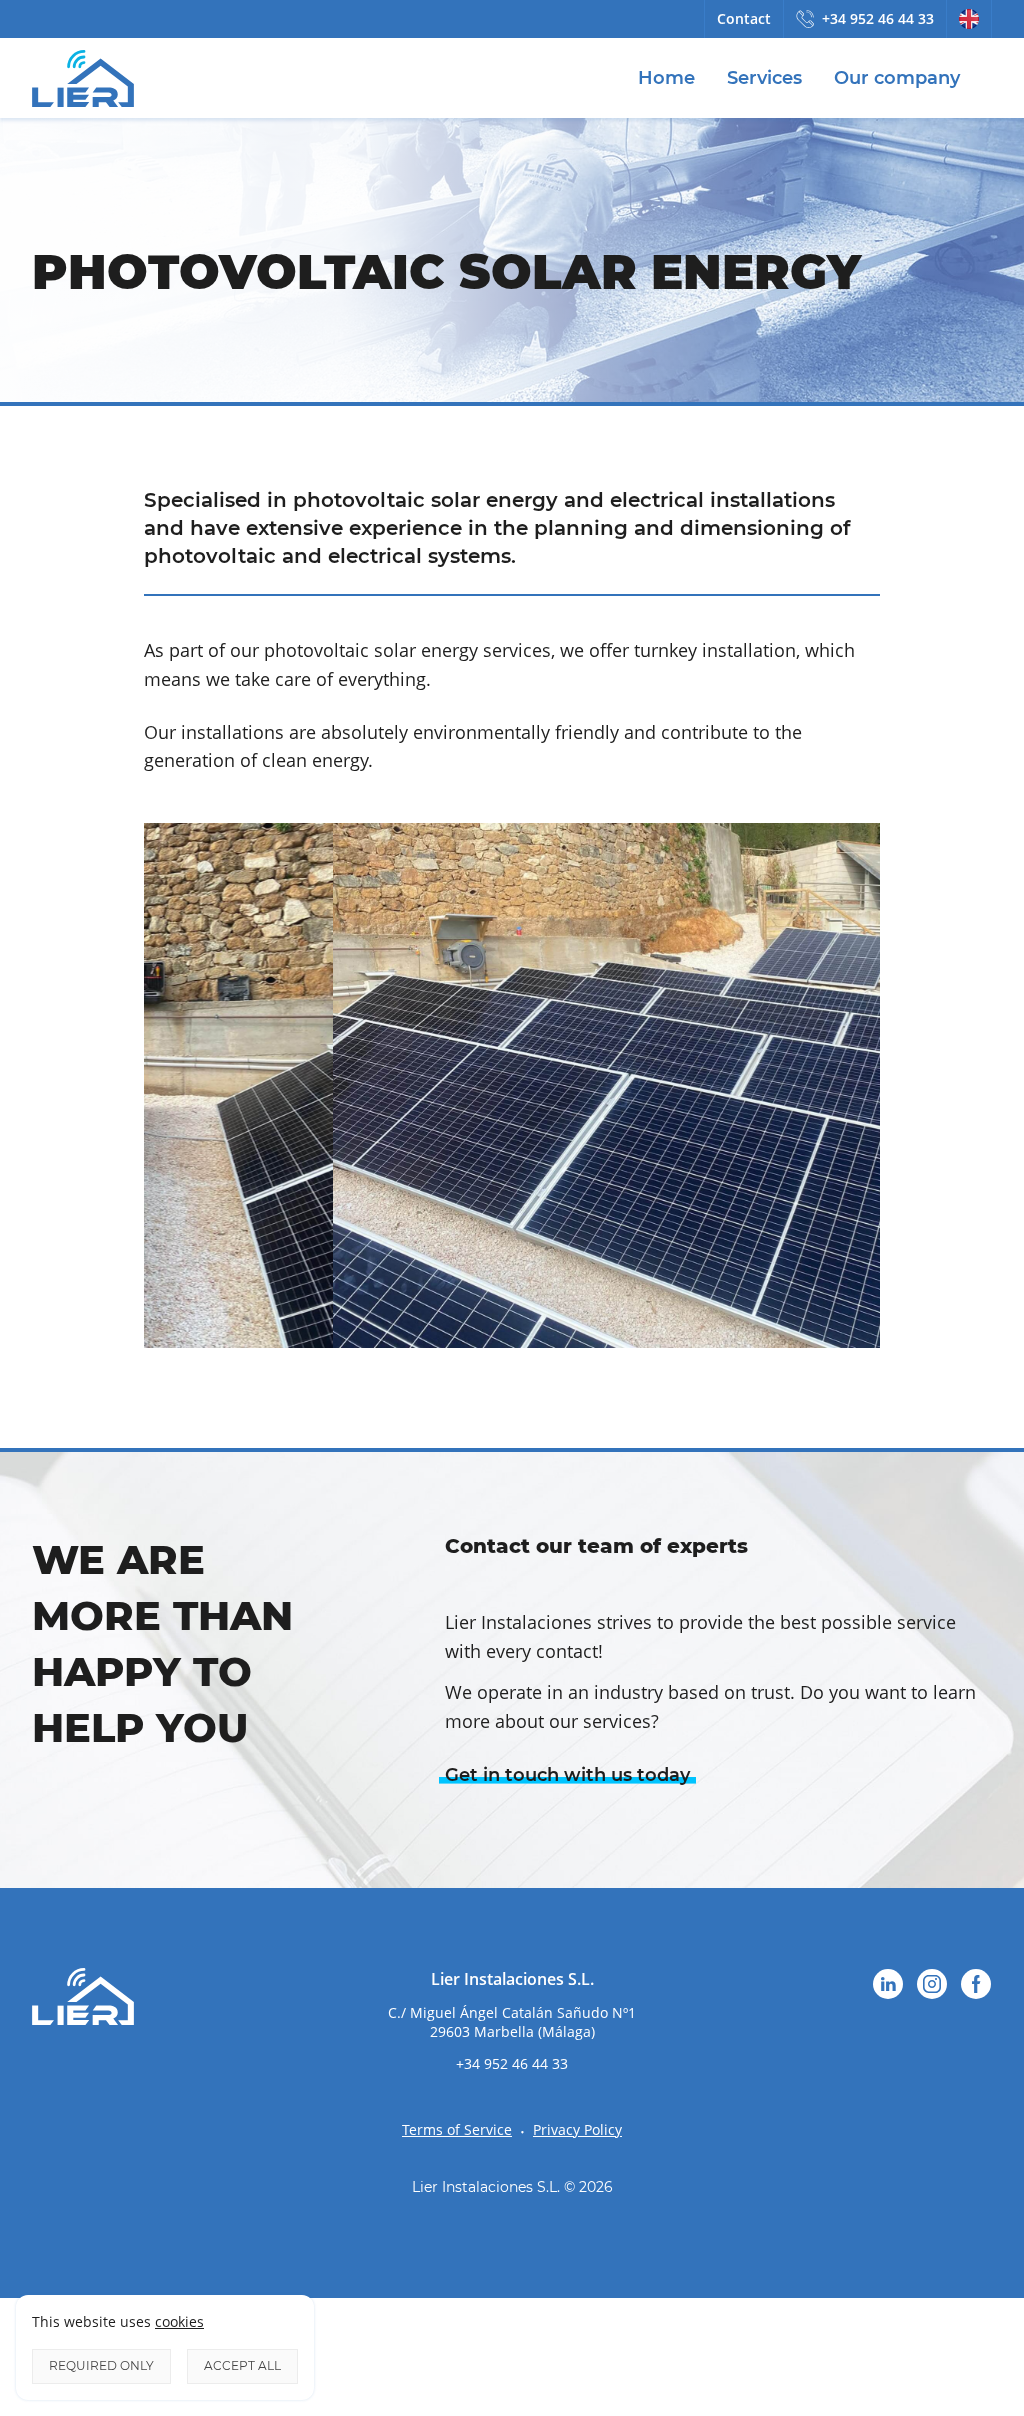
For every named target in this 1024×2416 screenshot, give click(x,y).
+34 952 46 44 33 (878, 18)
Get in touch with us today (567, 1775)
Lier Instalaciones (83, 78)
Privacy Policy (577, 2129)
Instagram (932, 1984)
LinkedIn (888, 1984)
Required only (101, 2365)
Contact (744, 18)
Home (666, 78)
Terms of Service (457, 2129)
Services (764, 78)
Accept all (242, 2365)
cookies (179, 2321)
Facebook (976, 1984)
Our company (897, 78)
